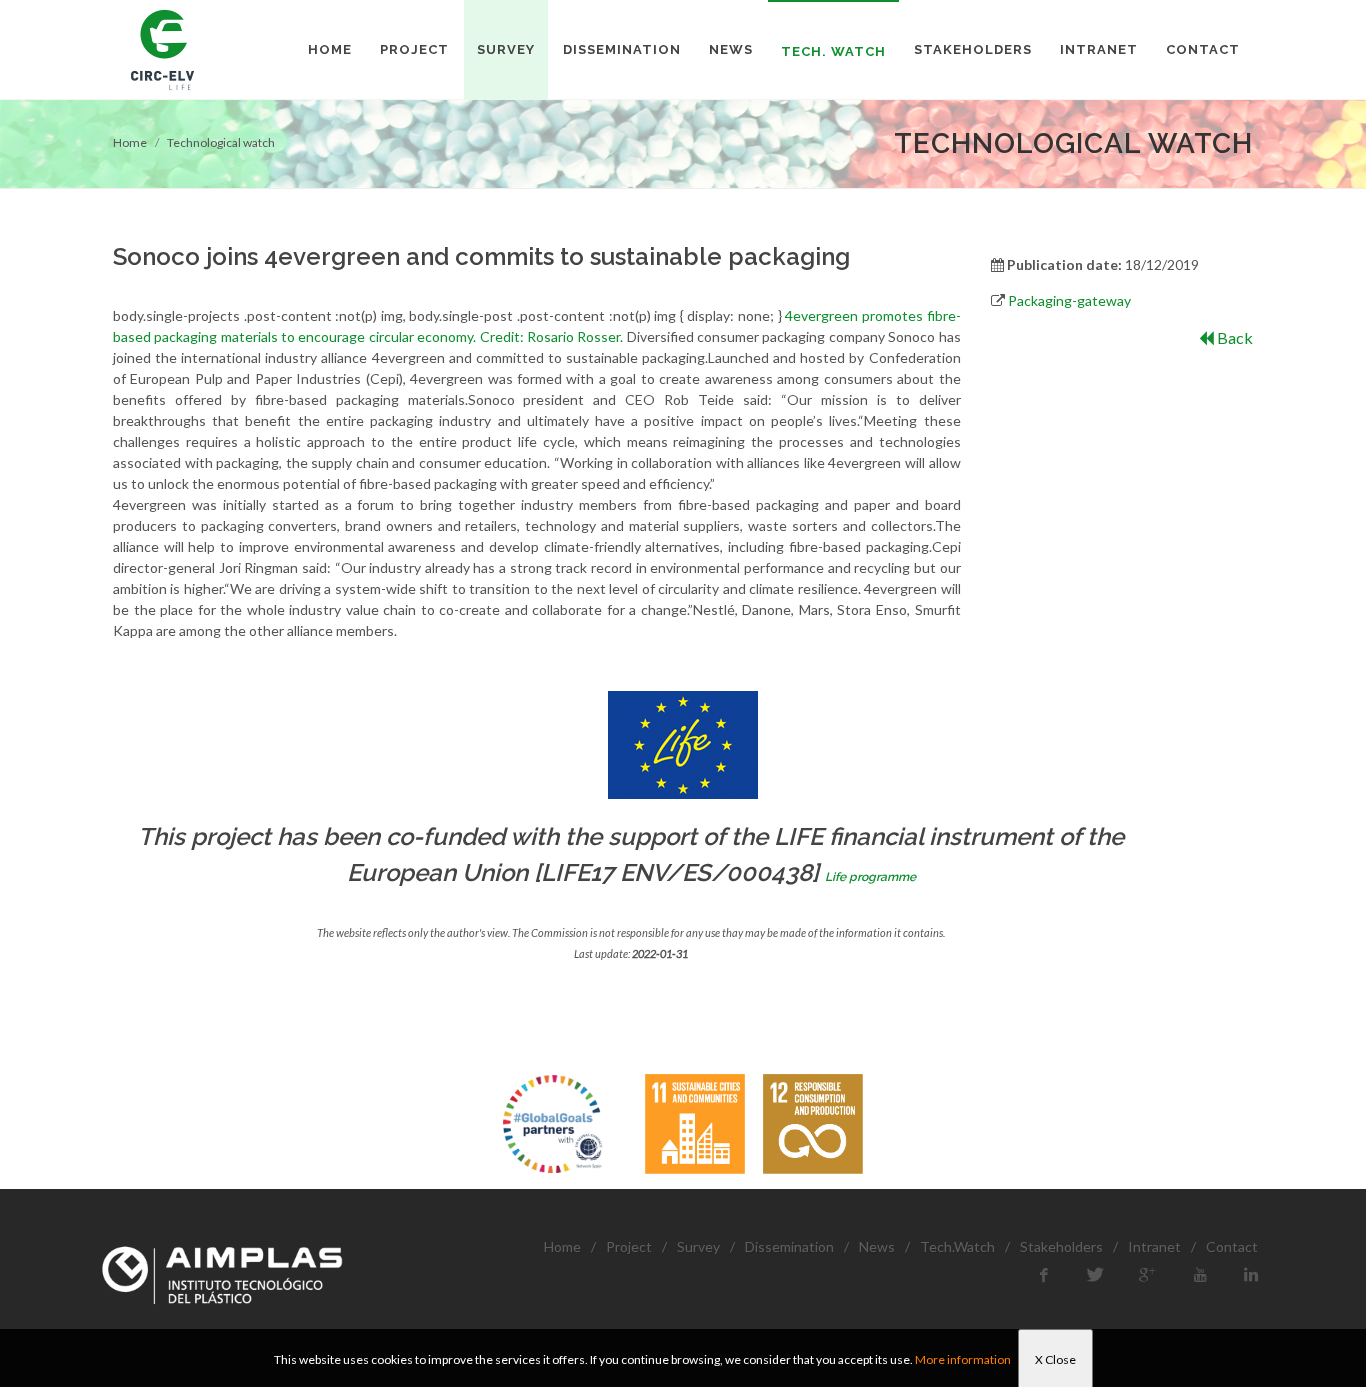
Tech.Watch (957, 1246)
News (877, 1246)
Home (130, 142)
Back (1233, 337)
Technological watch (221, 142)
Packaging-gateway (1069, 300)
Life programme (870, 877)
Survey (698, 1246)
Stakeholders (1061, 1246)
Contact (1232, 1246)
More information (963, 1359)
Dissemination (789, 1246)
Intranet (1154, 1246)
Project (629, 1246)
